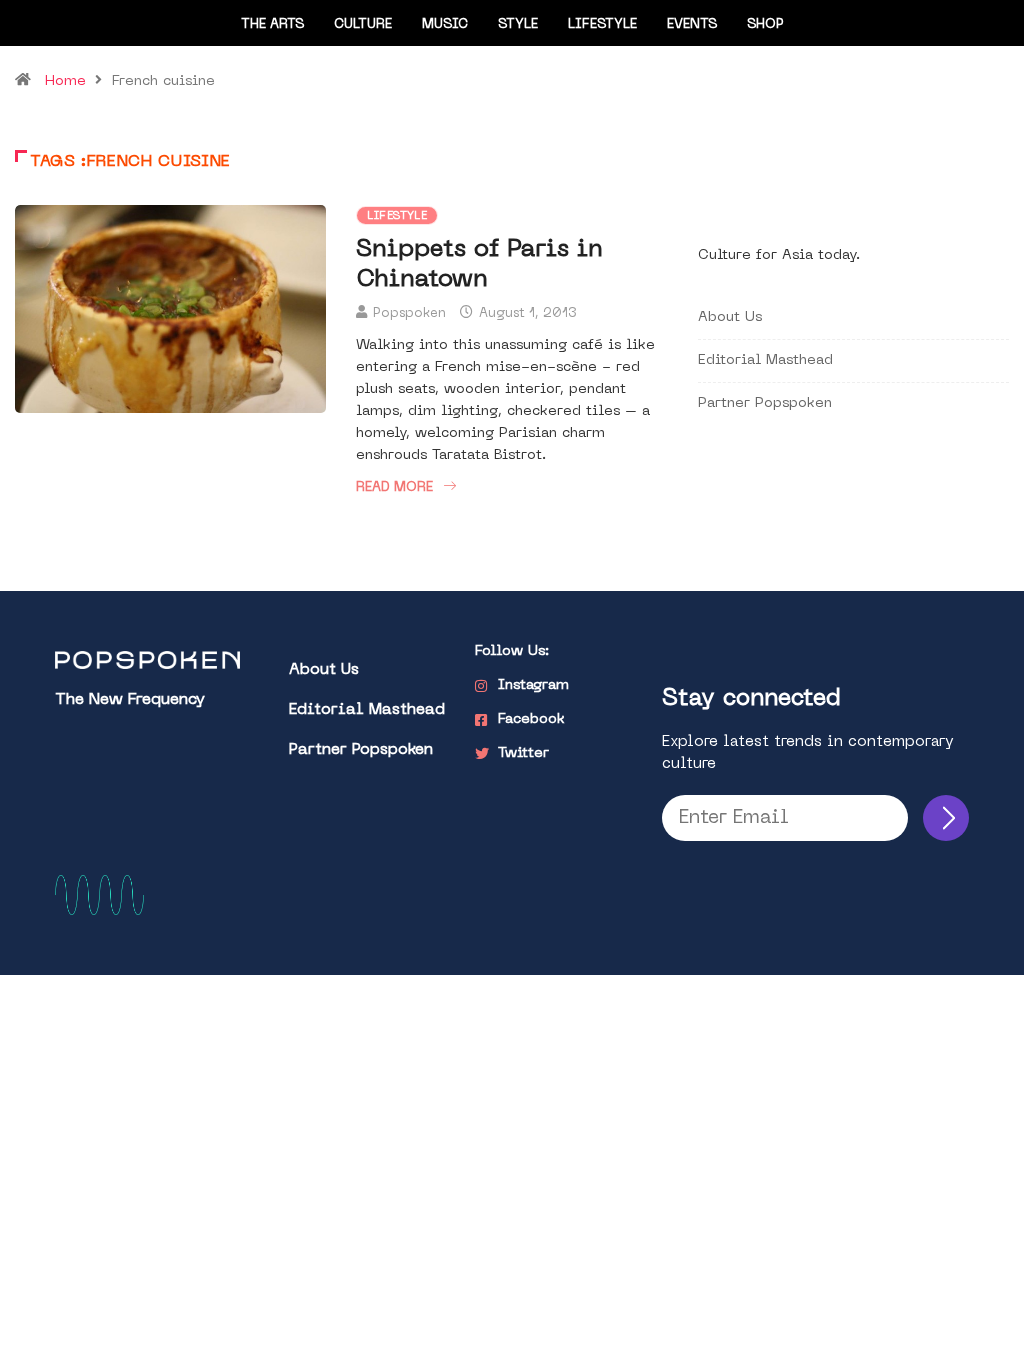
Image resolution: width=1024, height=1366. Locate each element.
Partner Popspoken (765, 403)
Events (692, 24)
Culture (363, 24)
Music (445, 24)
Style (518, 24)
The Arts (272, 24)
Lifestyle (602, 24)
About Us (730, 317)
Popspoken (409, 313)
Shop (765, 24)
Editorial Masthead (765, 360)
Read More (394, 487)
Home (65, 81)
